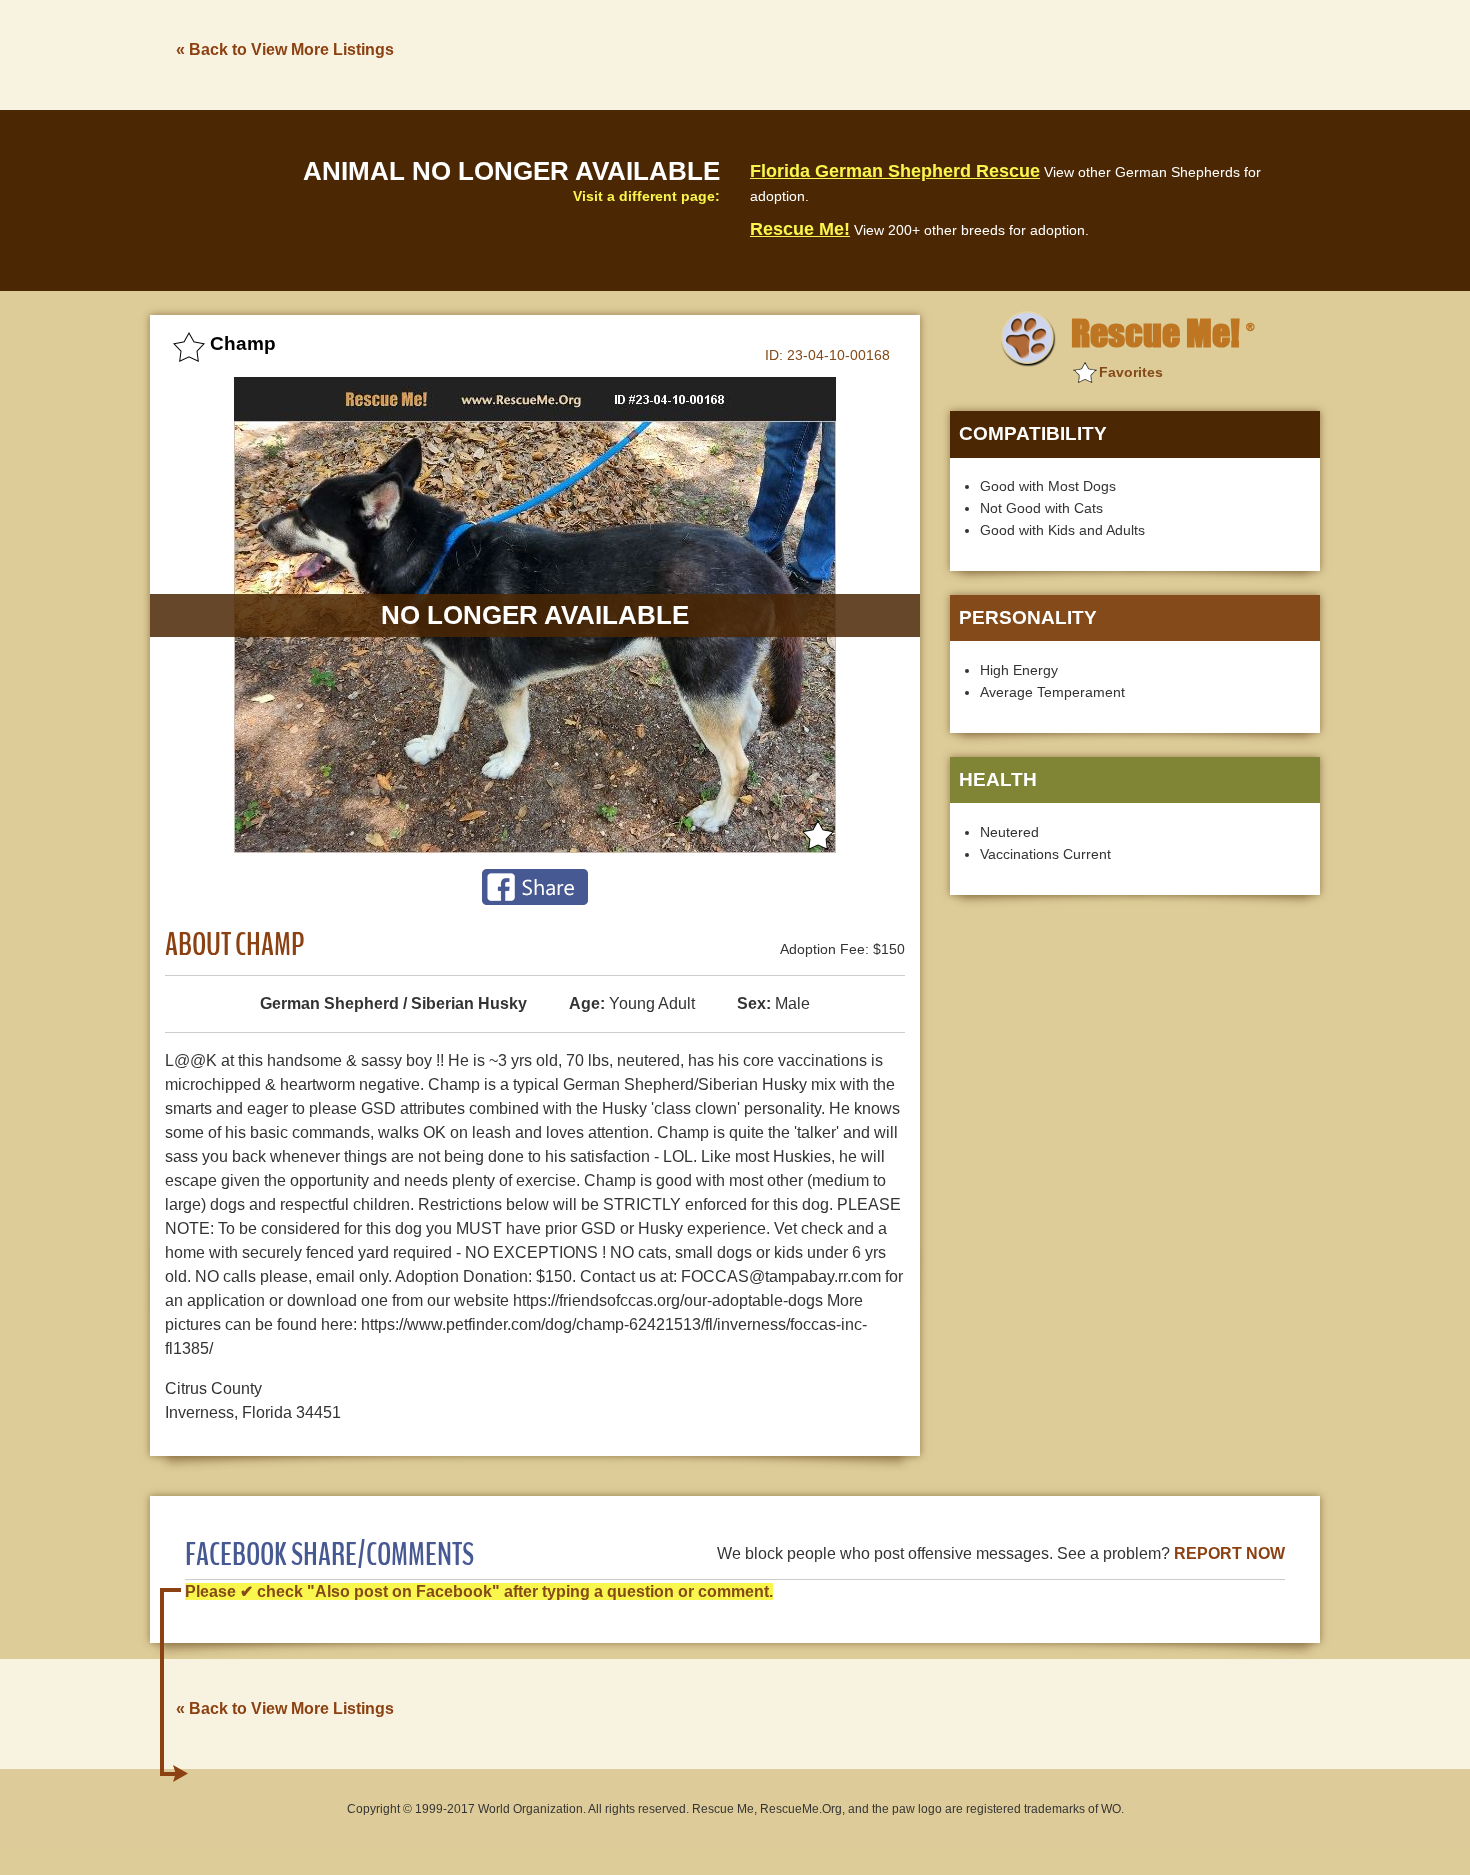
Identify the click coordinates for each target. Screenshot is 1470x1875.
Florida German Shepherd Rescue (895, 171)
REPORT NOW (1229, 1553)
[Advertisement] (956, 53)
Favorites (1131, 372)
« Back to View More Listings (285, 49)
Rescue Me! (800, 229)
